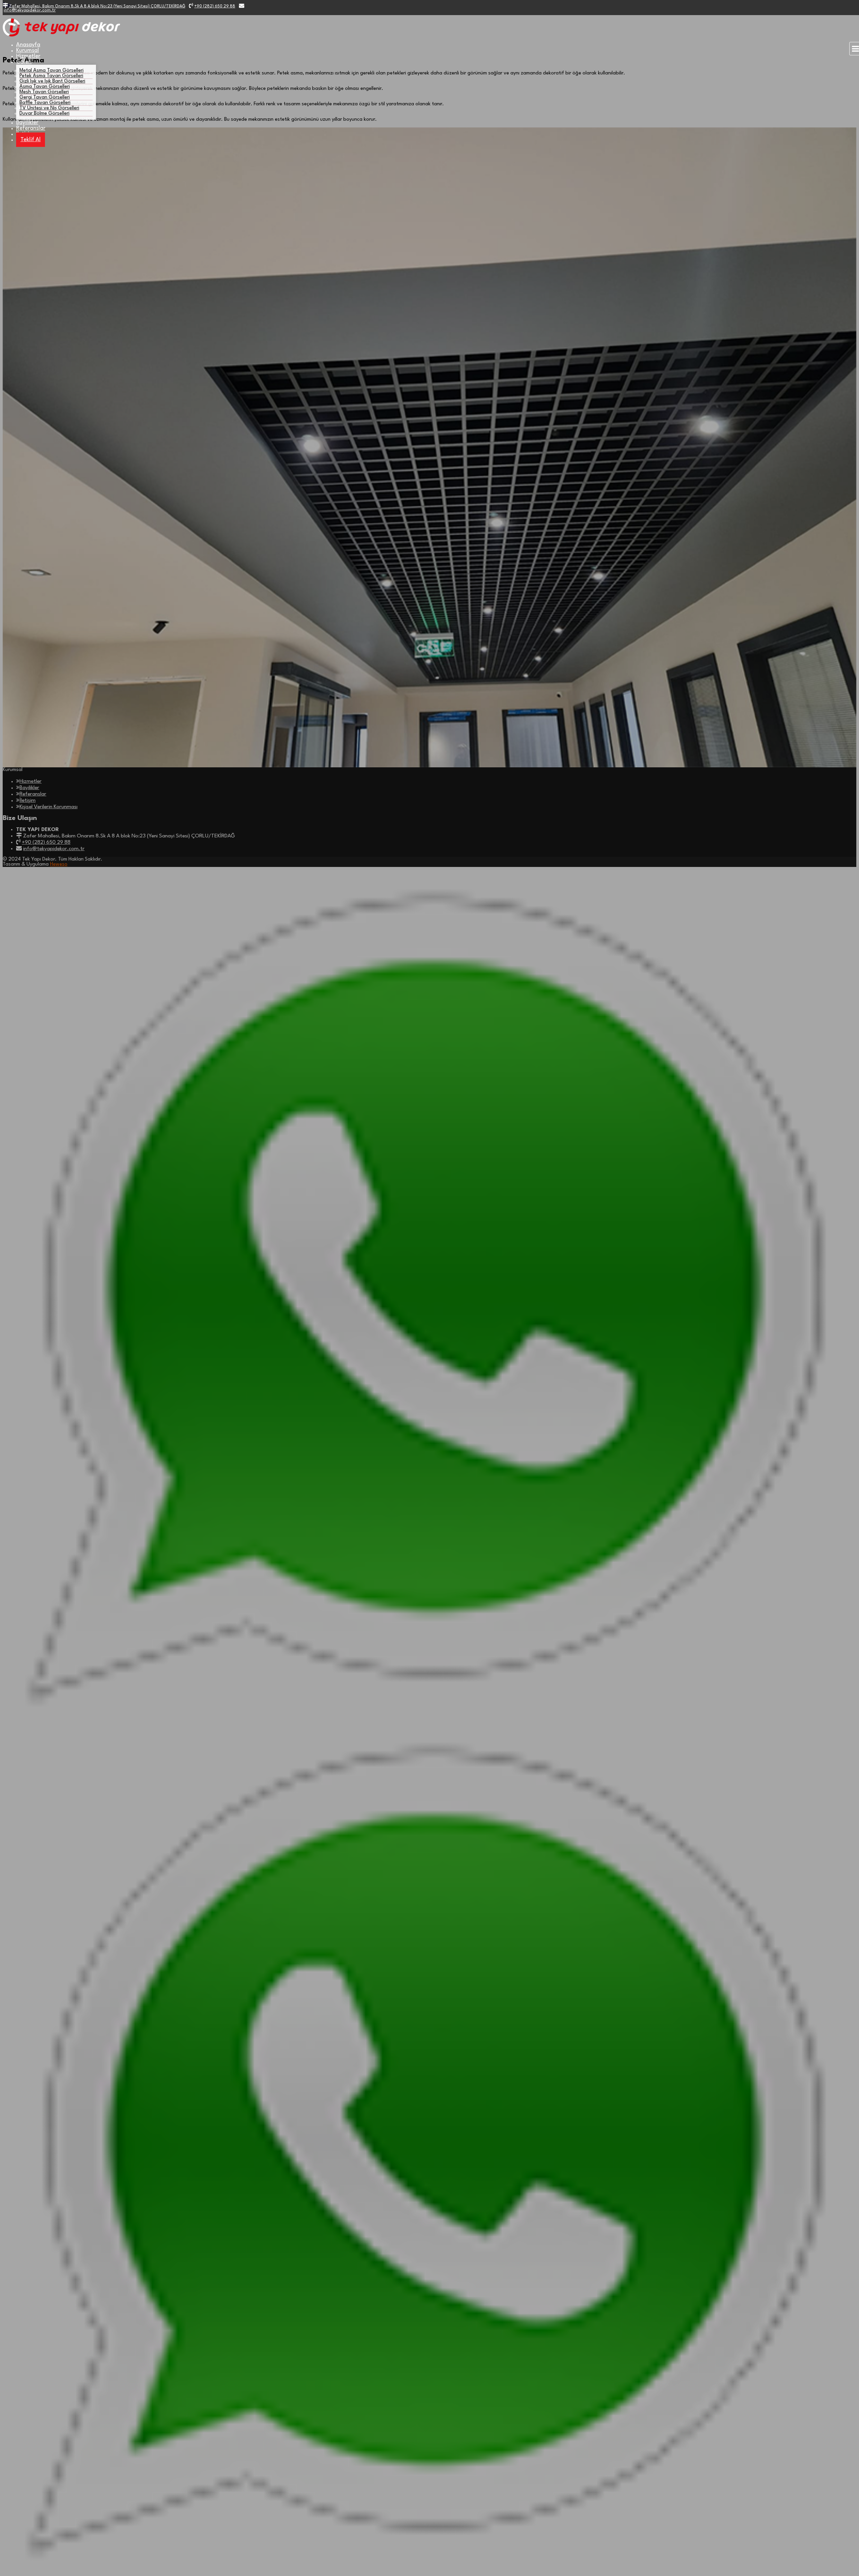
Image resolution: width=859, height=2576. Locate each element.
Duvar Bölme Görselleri (44, 114)
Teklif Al (31, 140)
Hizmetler (28, 56)
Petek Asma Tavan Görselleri (51, 76)
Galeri (24, 62)
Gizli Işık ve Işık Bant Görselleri (52, 81)
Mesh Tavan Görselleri (44, 92)
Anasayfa (28, 45)
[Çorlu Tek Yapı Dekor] (61, 35)
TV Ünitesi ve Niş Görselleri (49, 108)
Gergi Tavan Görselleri (45, 97)
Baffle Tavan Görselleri (45, 103)
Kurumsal (28, 50)
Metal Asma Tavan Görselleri (52, 71)
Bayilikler (27, 123)
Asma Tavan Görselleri (45, 87)
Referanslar (31, 128)
